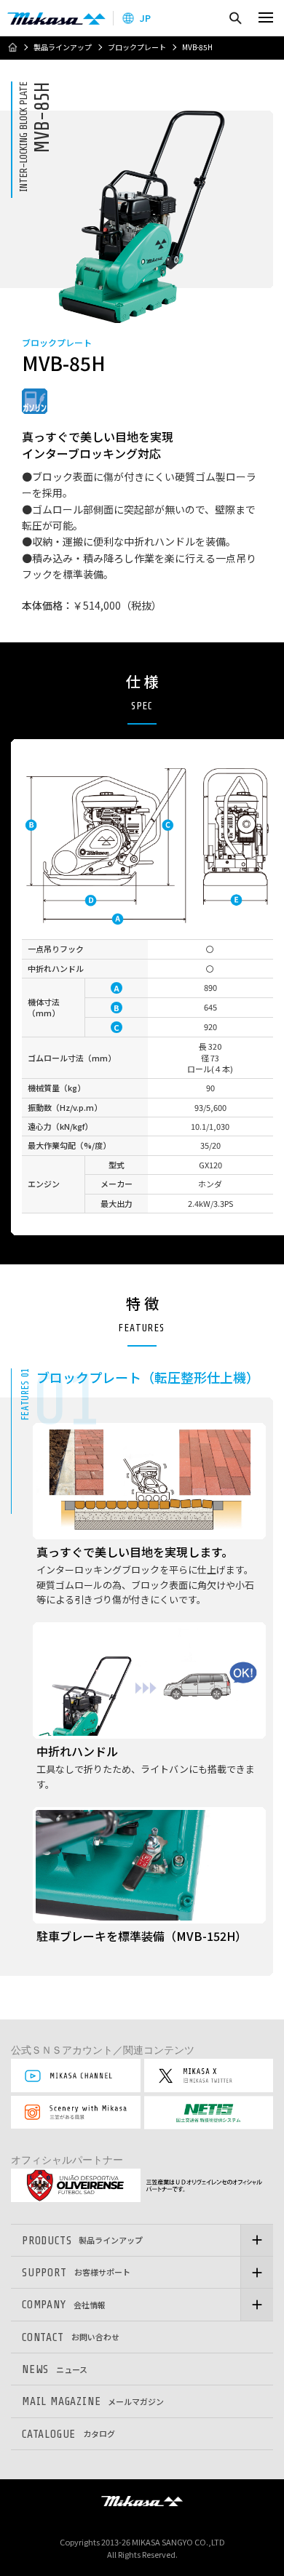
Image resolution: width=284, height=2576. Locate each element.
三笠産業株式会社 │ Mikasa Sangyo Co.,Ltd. (56, 18)
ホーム (12, 47)
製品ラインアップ (63, 47)
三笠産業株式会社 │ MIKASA (142, 2501)
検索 (235, 18)
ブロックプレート (137, 47)
